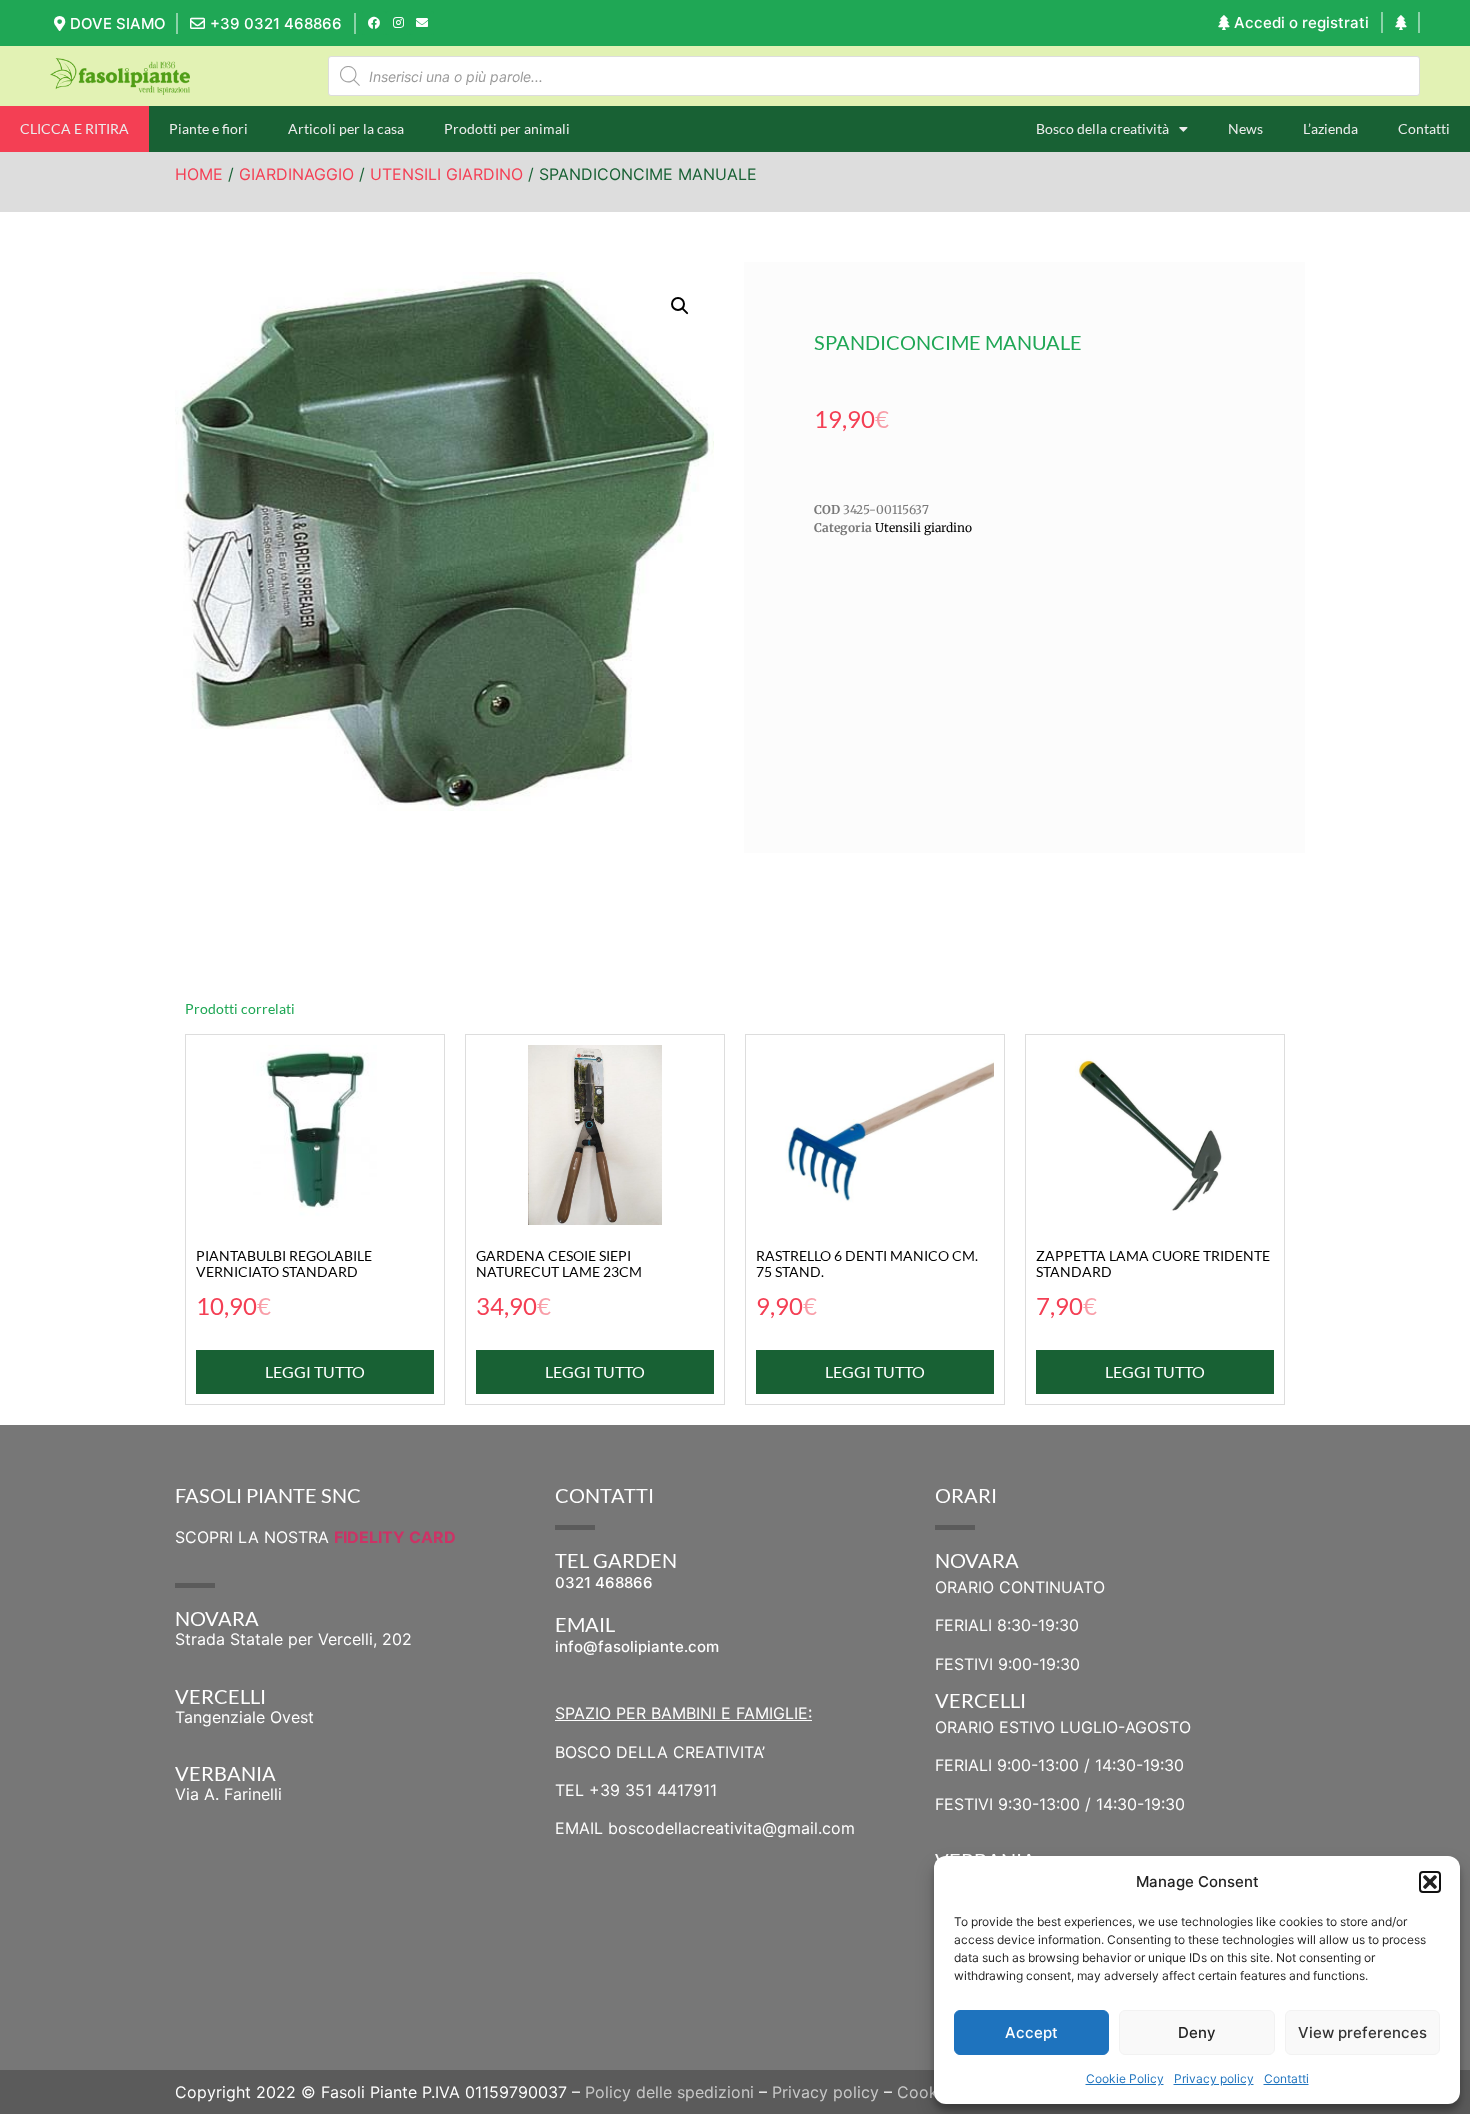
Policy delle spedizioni (669, 2092)
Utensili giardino (446, 174)
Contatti (1286, 2078)
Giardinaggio (296, 174)
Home (199, 174)
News (1245, 128)
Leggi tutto (315, 1371)
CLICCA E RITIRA (74, 128)
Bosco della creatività (1102, 128)
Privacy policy (1214, 2078)
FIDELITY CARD (395, 1537)
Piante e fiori (208, 128)
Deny (1197, 2032)
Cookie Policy (1125, 2078)
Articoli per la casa (346, 128)
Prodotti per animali (507, 128)
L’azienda (1330, 128)
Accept (1031, 2032)
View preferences (1362, 2032)
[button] (1430, 1882)
